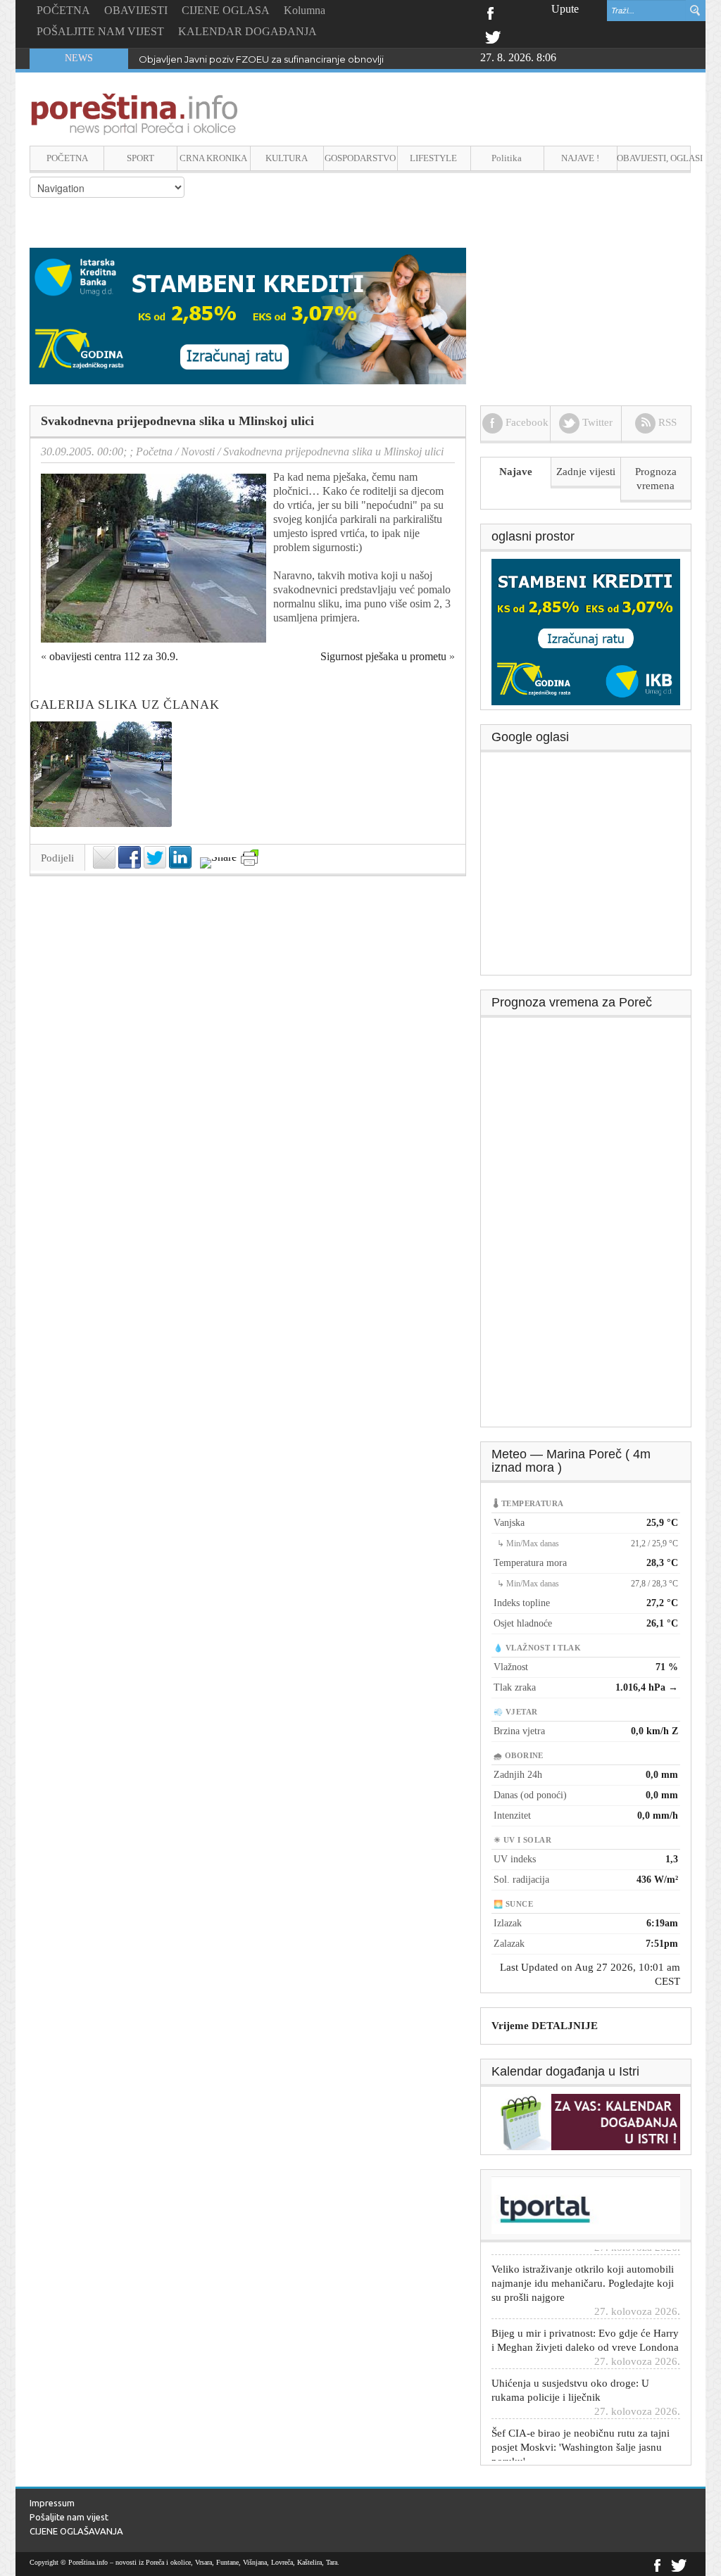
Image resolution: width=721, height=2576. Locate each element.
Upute (565, 9)
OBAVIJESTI (136, 10)
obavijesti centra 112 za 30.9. (114, 656)
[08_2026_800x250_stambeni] (248, 315)
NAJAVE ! (580, 158)
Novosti (198, 452)
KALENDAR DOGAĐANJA (247, 31)
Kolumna (305, 10)
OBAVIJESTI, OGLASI (654, 158)
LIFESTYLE (433, 158)
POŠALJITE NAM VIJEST (100, 31)
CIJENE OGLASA (226, 10)
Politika (507, 158)
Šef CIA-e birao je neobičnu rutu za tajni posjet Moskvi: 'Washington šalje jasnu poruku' (581, 2428)
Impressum (52, 2503)
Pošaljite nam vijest (69, 2517)
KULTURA (287, 158)
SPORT (140, 158)
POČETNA (63, 10)
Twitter (493, 36)
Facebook (490, 12)
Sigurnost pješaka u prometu (383, 656)
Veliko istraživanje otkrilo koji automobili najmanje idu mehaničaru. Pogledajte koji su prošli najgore (583, 2264)
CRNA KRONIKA (213, 158)
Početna (154, 452)
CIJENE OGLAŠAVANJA (76, 2531)
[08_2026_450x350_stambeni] (586, 631)
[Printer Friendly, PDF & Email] (250, 858)
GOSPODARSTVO (360, 158)
